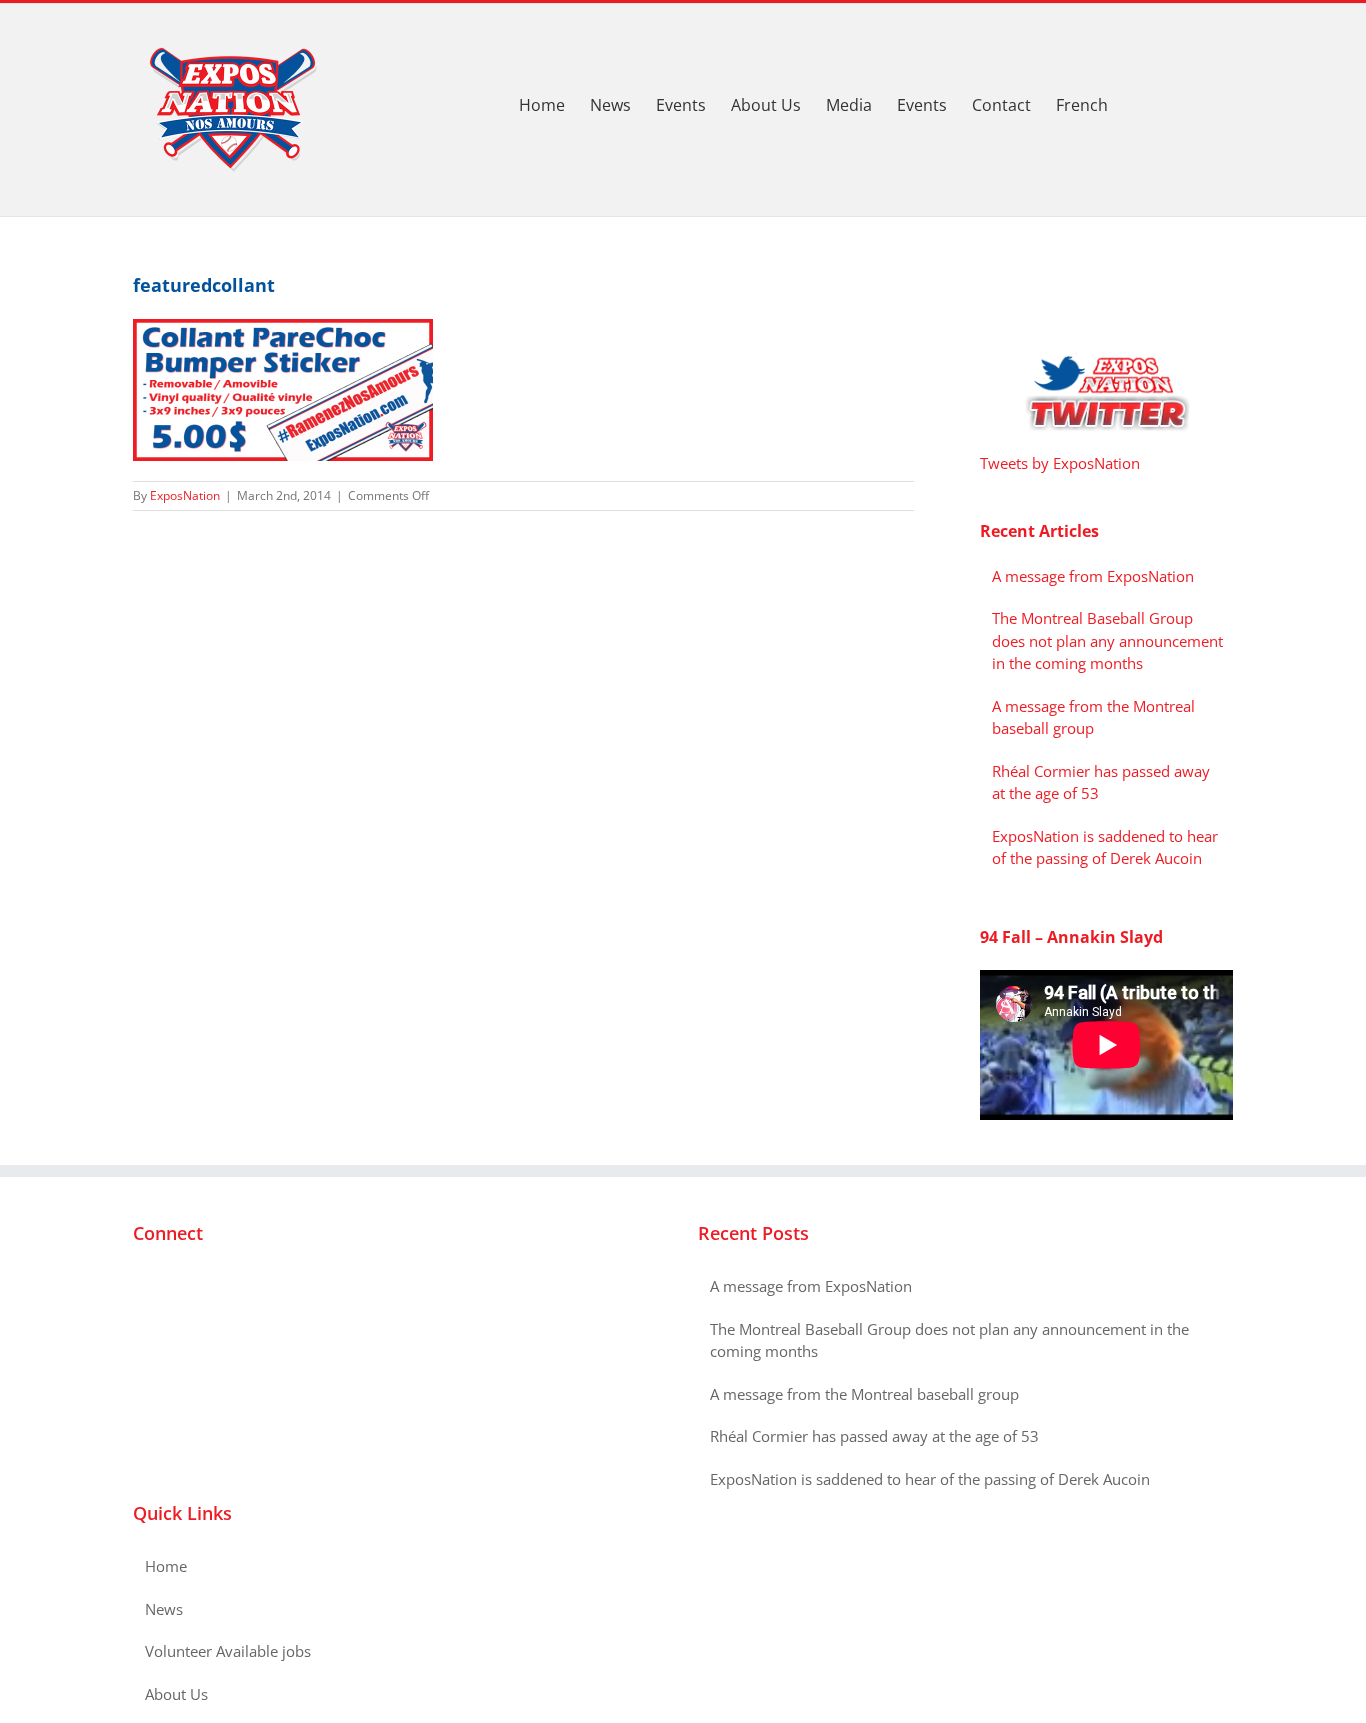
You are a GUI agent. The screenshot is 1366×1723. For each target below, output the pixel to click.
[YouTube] (193, 1287)
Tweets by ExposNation (1060, 463)
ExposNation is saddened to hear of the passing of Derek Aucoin (930, 1479)
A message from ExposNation (1093, 576)
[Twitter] (166, 1287)
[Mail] (220, 1287)
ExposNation (185, 495)
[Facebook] (139, 1287)
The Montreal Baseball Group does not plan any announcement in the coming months (1107, 640)
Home (166, 1566)
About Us (176, 1694)
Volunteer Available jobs (228, 1651)
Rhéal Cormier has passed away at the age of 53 (874, 1436)
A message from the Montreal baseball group (864, 1394)
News (164, 1609)
